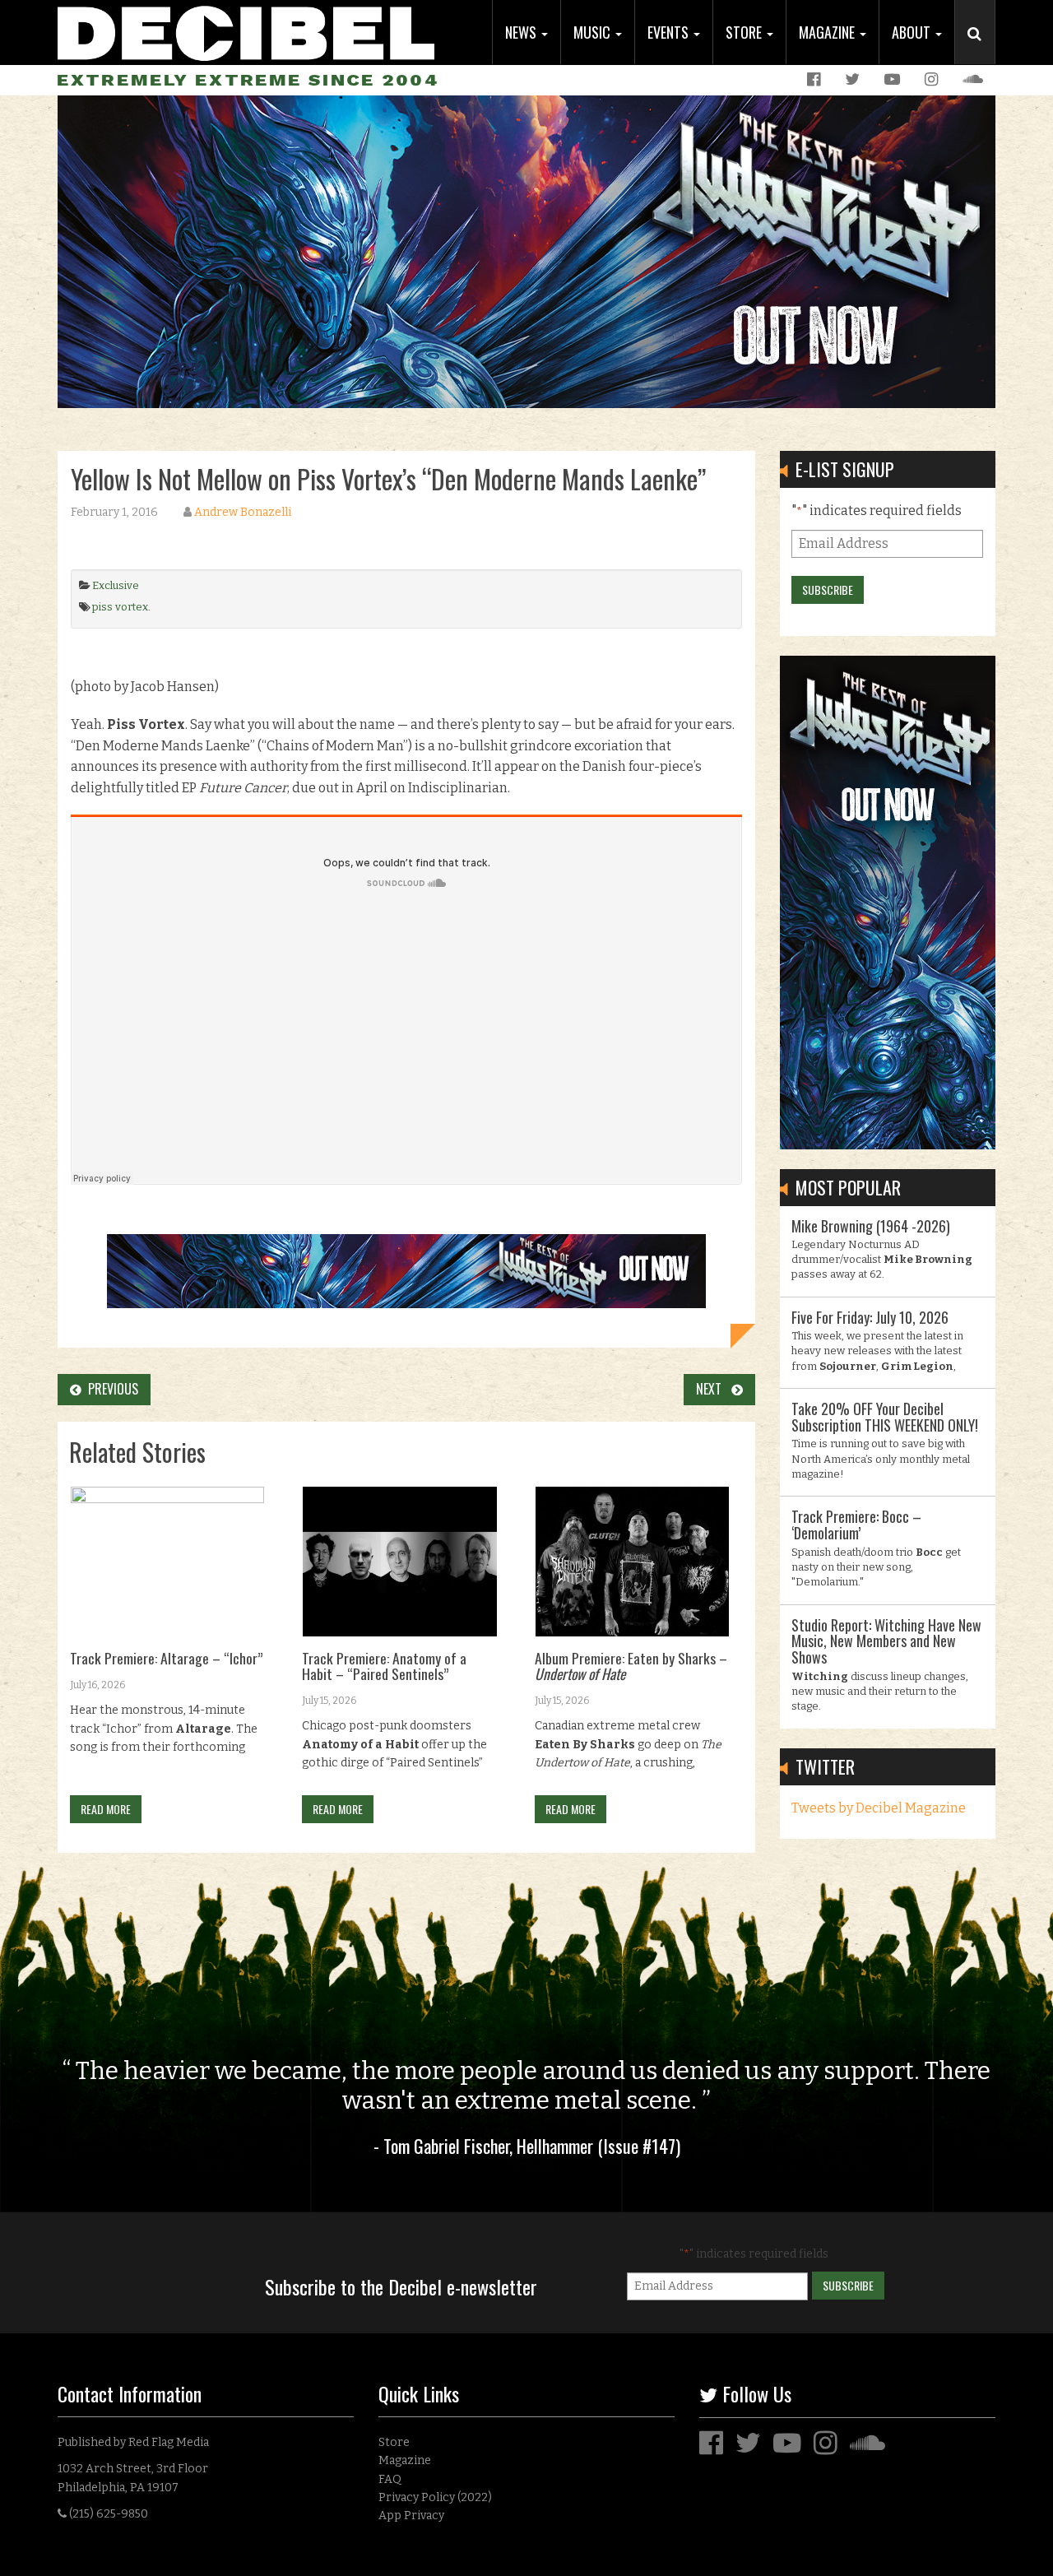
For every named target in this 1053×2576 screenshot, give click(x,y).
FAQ (390, 2479)
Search (981, 50)
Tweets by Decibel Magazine (879, 1808)
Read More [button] (106, 1809)
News (522, 32)
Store (745, 32)
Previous (110, 1389)
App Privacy (411, 2516)
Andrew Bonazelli (243, 512)
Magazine (828, 32)
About (913, 32)
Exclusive (116, 585)
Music (594, 32)
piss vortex (120, 607)
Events (670, 32)
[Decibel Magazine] (246, 31)
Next (714, 1389)
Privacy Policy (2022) (435, 2497)
